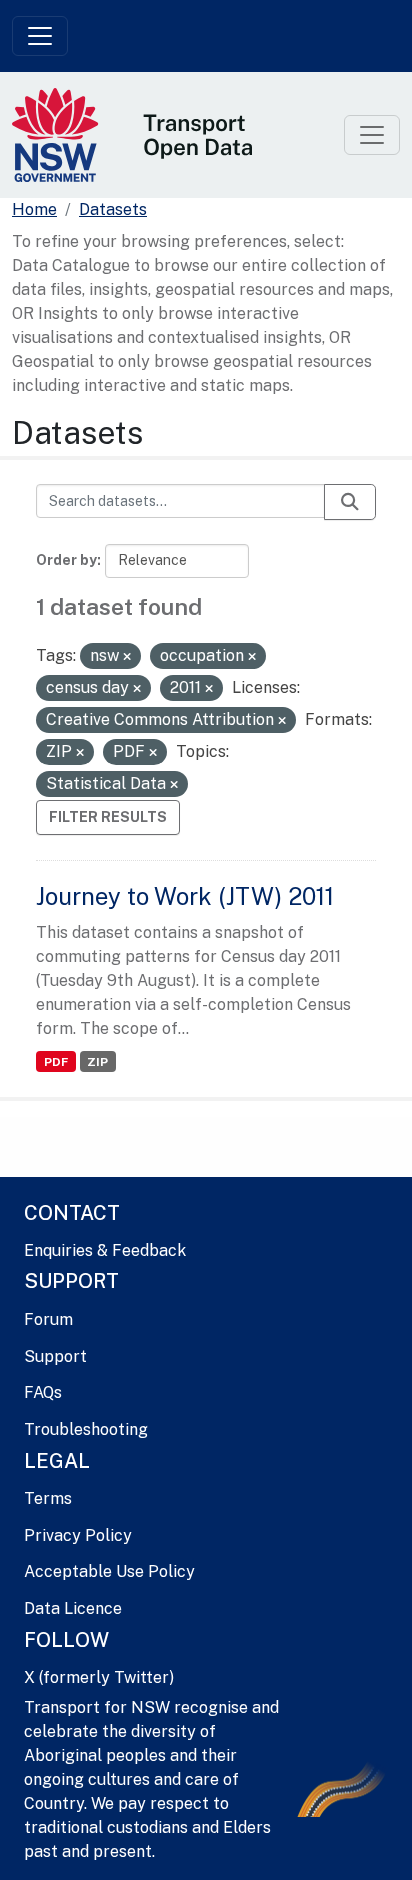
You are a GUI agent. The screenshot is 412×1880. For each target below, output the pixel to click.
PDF (56, 1062)
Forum (48, 1319)
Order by (66, 560)
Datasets (113, 209)
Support (55, 1356)
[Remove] (127, 657)
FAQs (43, 1392)
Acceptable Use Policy (109, 1571)
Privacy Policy (78, 1535)
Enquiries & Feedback (105, 1250)
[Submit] (350, 502)
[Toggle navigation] (40, 36)
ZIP (97, 1062)
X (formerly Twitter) (99, 1677)
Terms (48, 1498)
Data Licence (73, 1608)
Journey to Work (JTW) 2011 (185, 896)
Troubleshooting (86, 1429)
